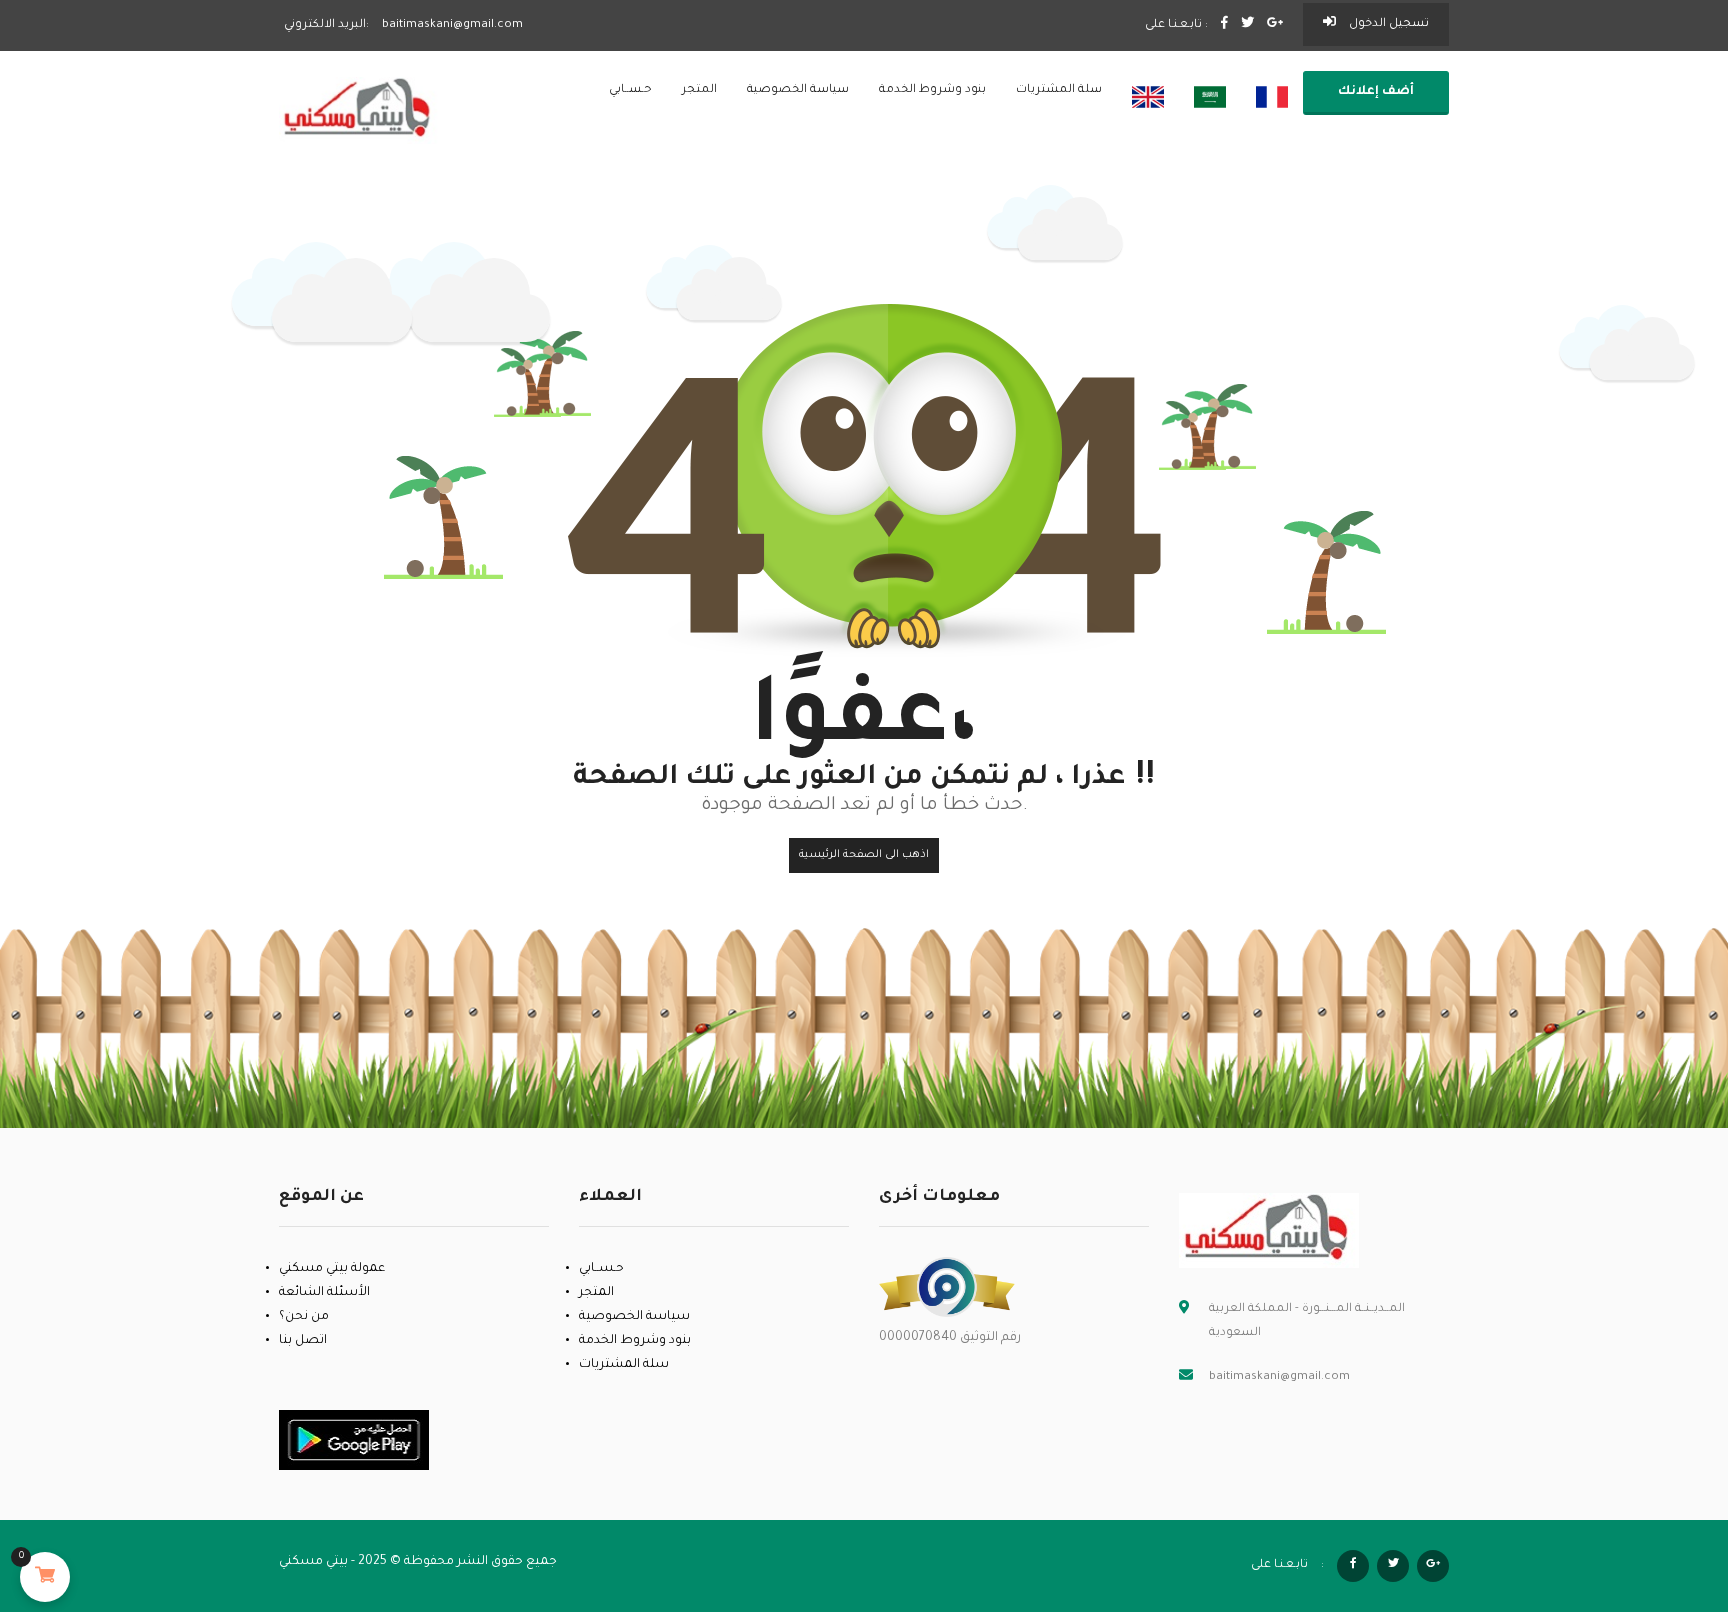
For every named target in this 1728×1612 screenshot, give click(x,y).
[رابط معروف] (947, 1288)
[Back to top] (1663, 1487)
